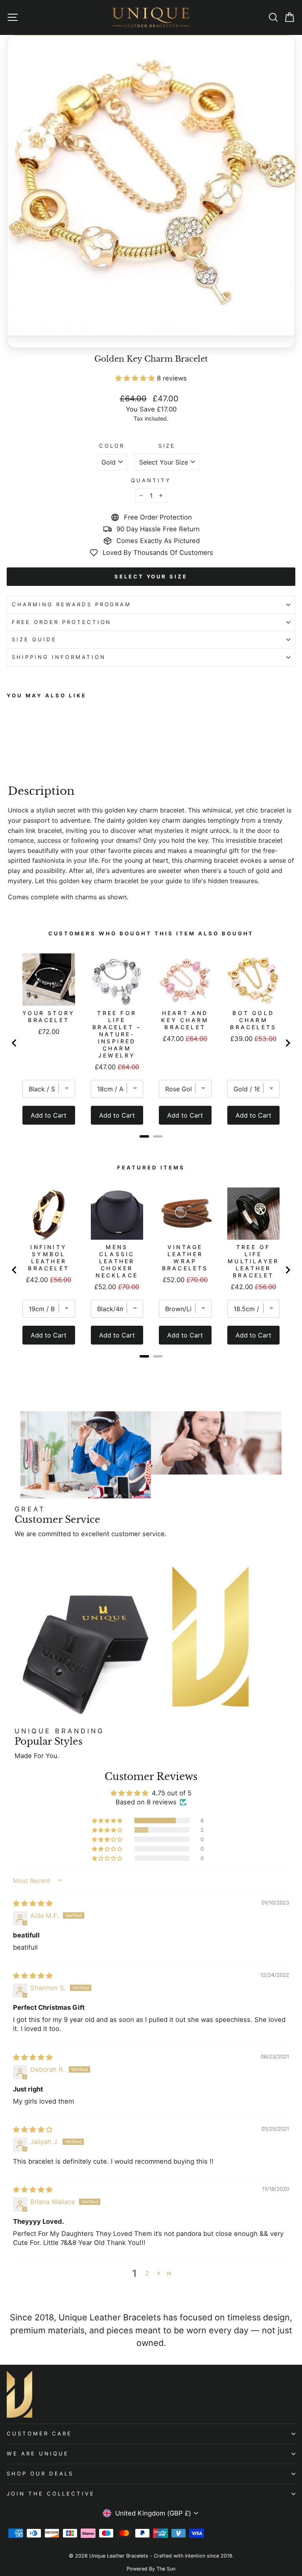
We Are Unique (38, 2453)
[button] (136, 378)
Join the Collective (51, 2494)
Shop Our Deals (40, 2474)
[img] (33, 1903)
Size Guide (34, 639)
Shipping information (59, 657)
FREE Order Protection (62, 622)
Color (112, 446)
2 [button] (147, 2273)
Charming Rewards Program (72, 604)
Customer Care (39, 2433)
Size (167, 446)
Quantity (151, 480)
